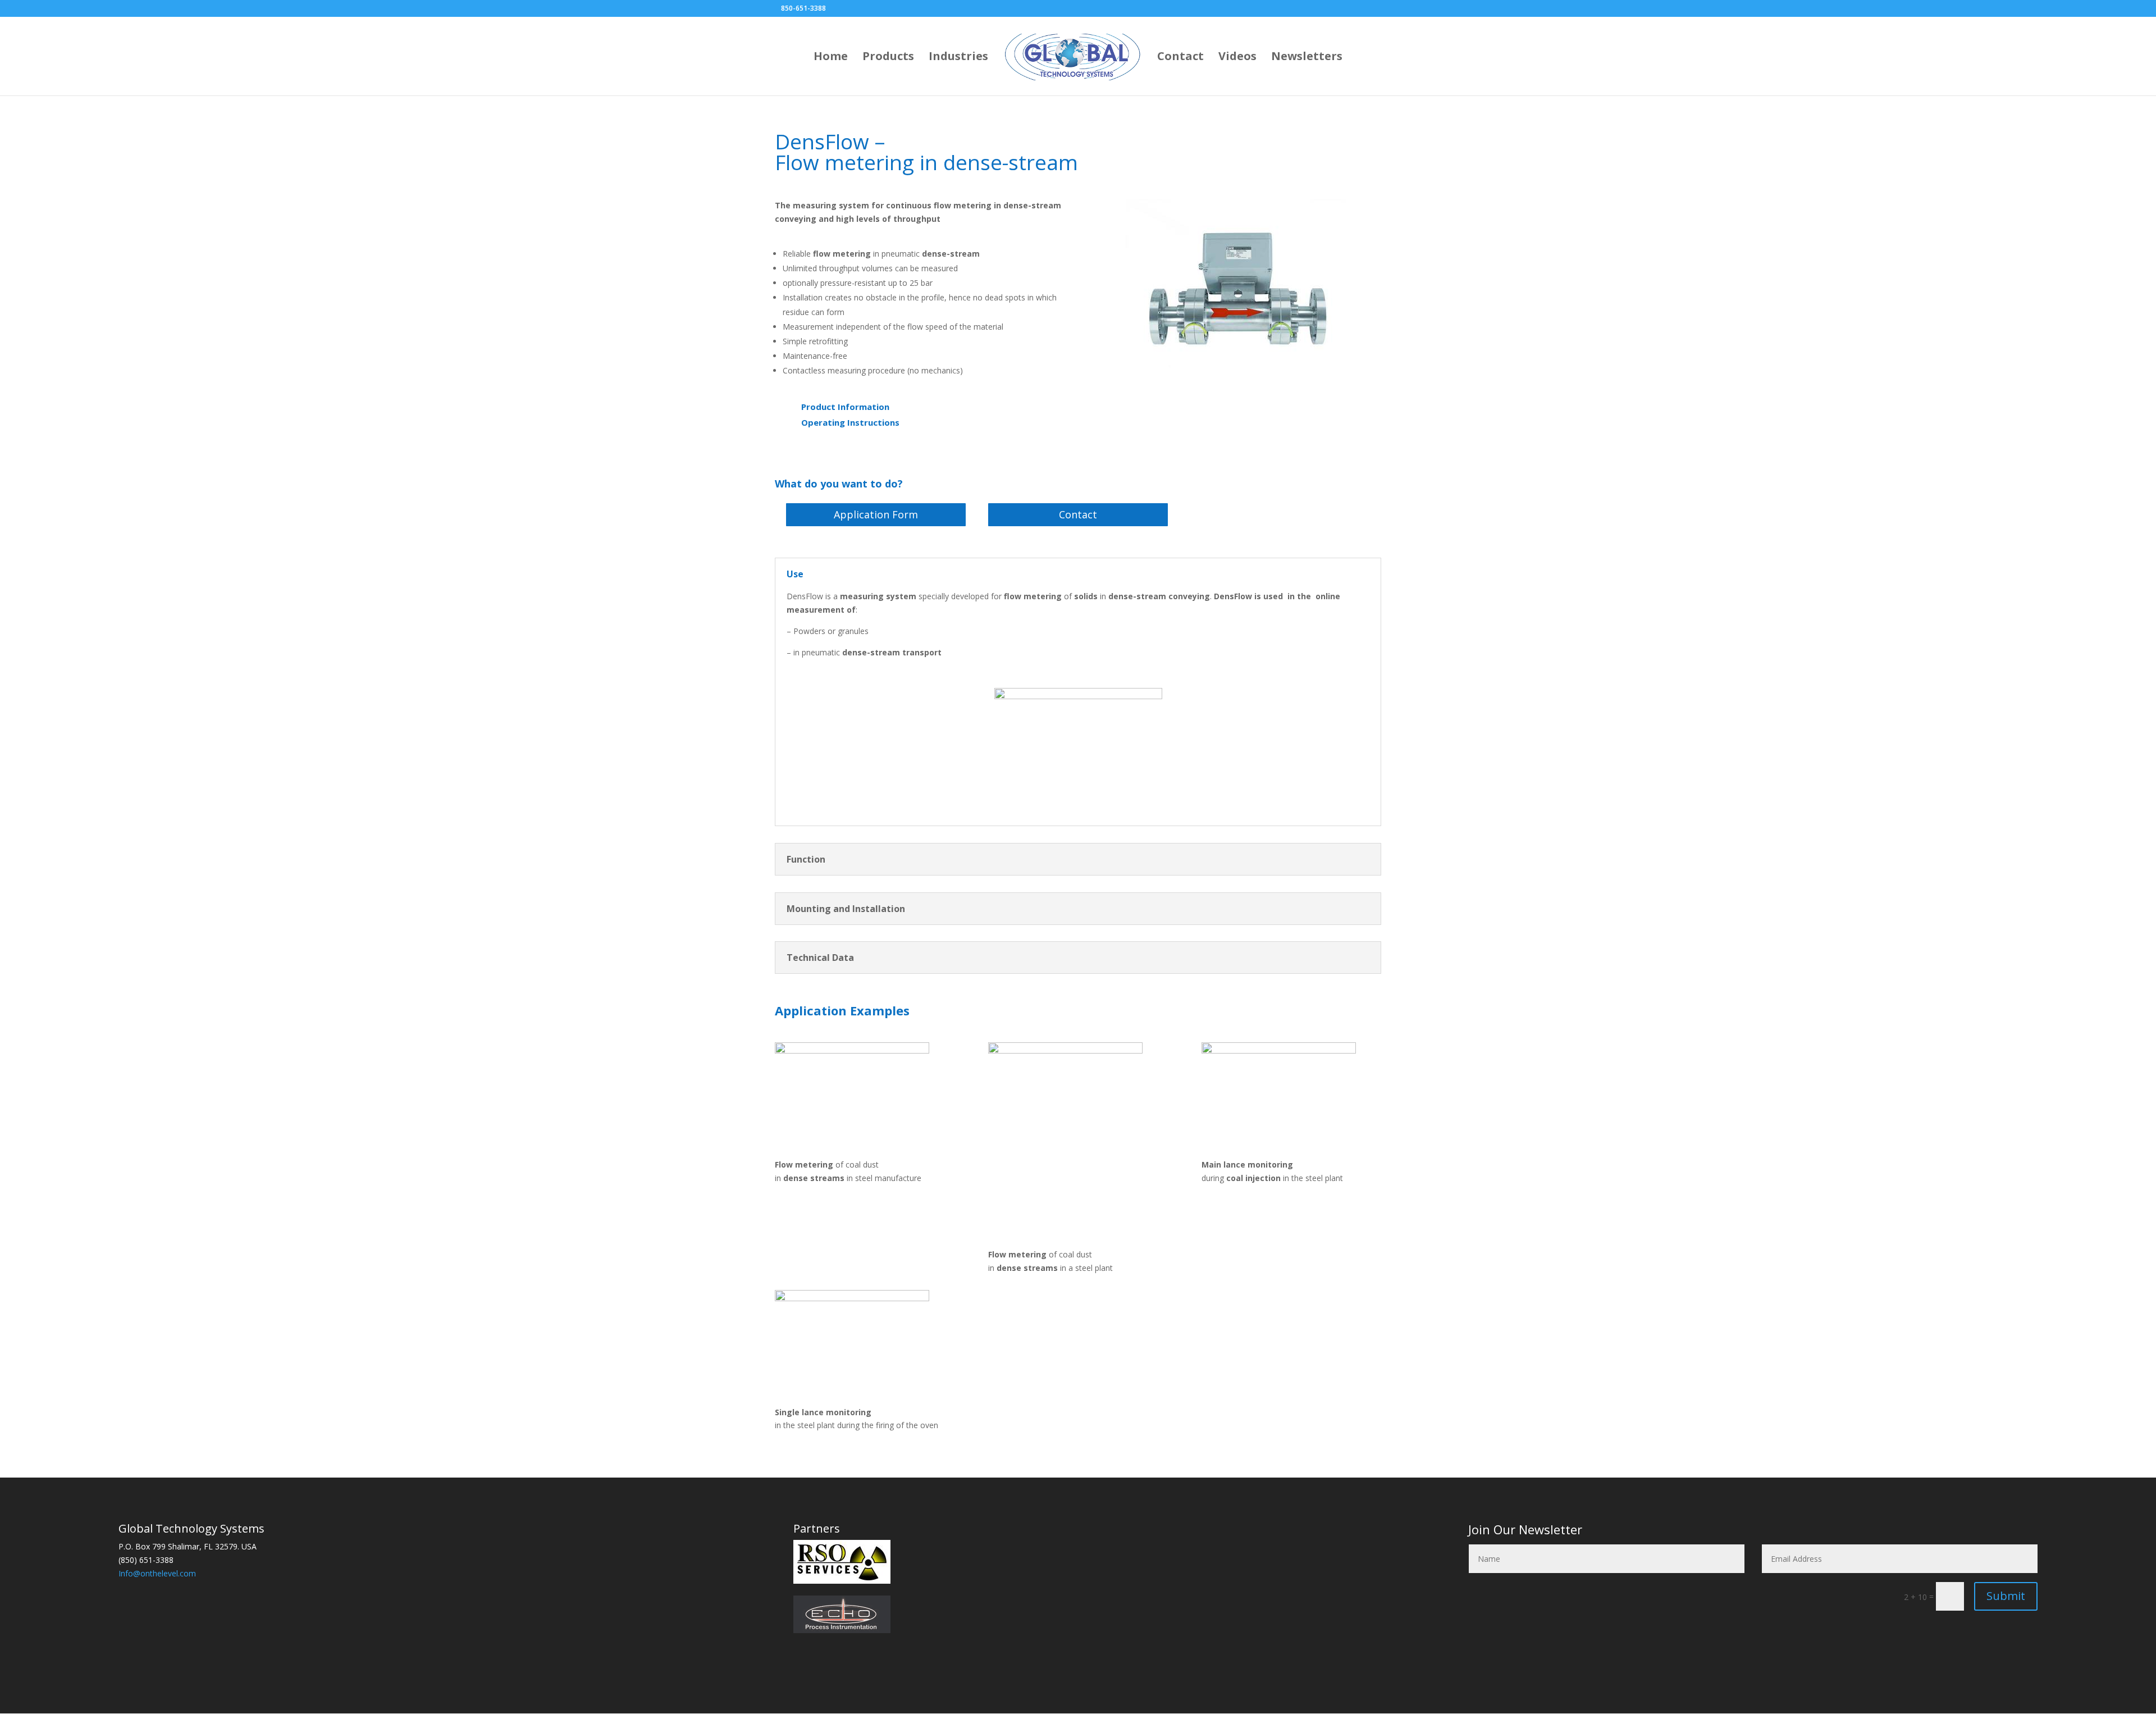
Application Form (876, 514)
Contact (1180, 58)
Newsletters (1307, 58)
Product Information (845, 407)
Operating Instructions (850, 422)
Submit (2006, 1596)
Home (831, 58)
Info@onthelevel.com (157, 1573)
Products (888, 58)
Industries (958, 58)
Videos (1237, 58)
